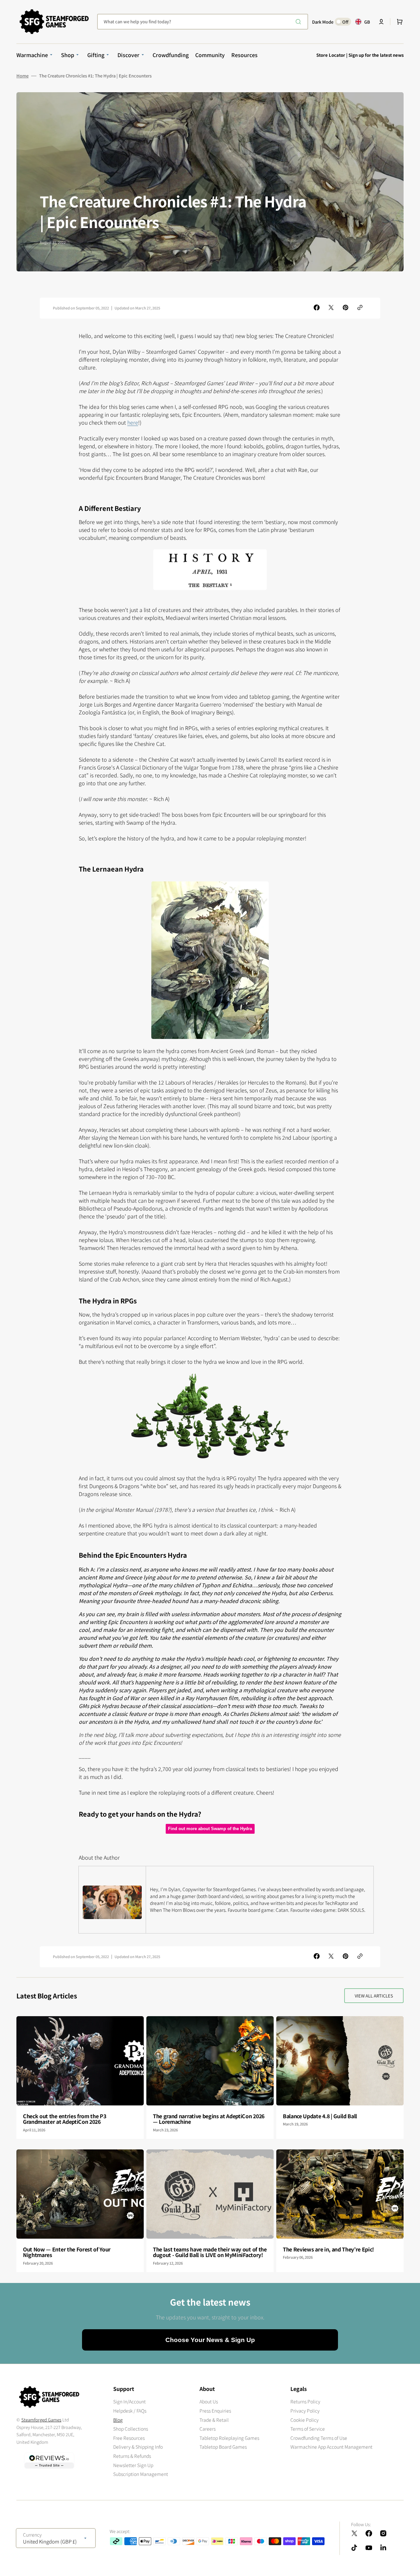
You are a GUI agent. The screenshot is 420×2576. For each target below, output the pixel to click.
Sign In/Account (129, 2402)
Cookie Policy (304, 2420)
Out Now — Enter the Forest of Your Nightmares (67, 2252)
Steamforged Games (41, 2420)
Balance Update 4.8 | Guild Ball (320, 2116)
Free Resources (129, 2438)
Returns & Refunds (132, 2456)
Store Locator (331, 55)
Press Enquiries (215, 2411)
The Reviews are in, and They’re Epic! (328, 2249)
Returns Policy (305, 2402)
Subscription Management (141, 2474)
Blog (118, 2420)
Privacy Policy (305, 2411)
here (133, 422)
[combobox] (203, 22)
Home (22, 76)
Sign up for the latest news (376, 55)
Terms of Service (308, 2429)
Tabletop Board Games (223, 2447)
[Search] (300, 22)
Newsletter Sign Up (133, 2465)
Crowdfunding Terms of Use (319, 2438)
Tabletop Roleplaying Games (229, 2438)
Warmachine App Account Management (331, 2447)
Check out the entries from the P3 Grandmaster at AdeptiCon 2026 (64, 2119)
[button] (381, 22)
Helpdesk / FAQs (130, 2411)
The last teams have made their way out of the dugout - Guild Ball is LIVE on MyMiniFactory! (210, 2252)
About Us (209, 2402)
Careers (208, 2429)
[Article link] (80, 2078)
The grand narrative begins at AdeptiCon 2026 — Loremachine (209, 2119)
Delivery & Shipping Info (138, 2447)
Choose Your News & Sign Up (210, 2340)
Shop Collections (131, 2429)
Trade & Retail (214, 2420)
